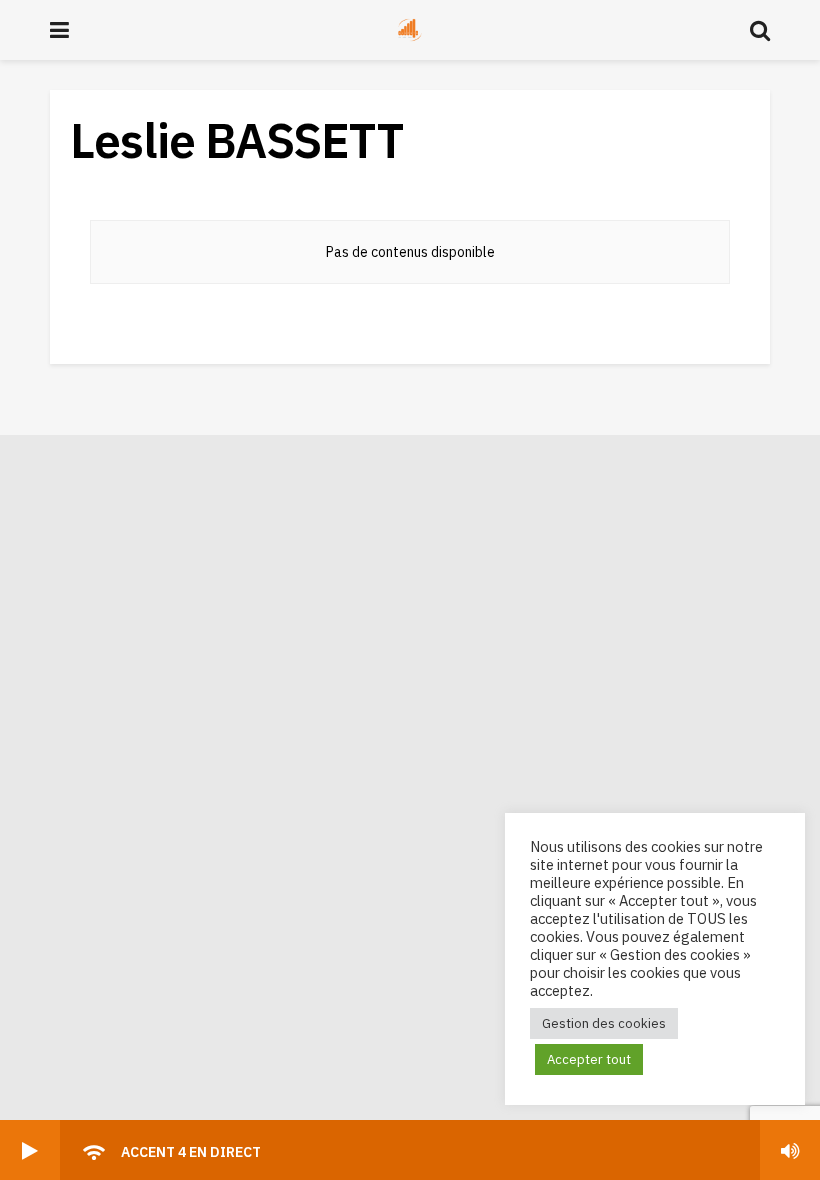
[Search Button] (760, 30)
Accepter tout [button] (589, 1059)
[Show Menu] (59, 30)
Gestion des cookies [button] (604, 1023)
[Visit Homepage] (410, 30)
